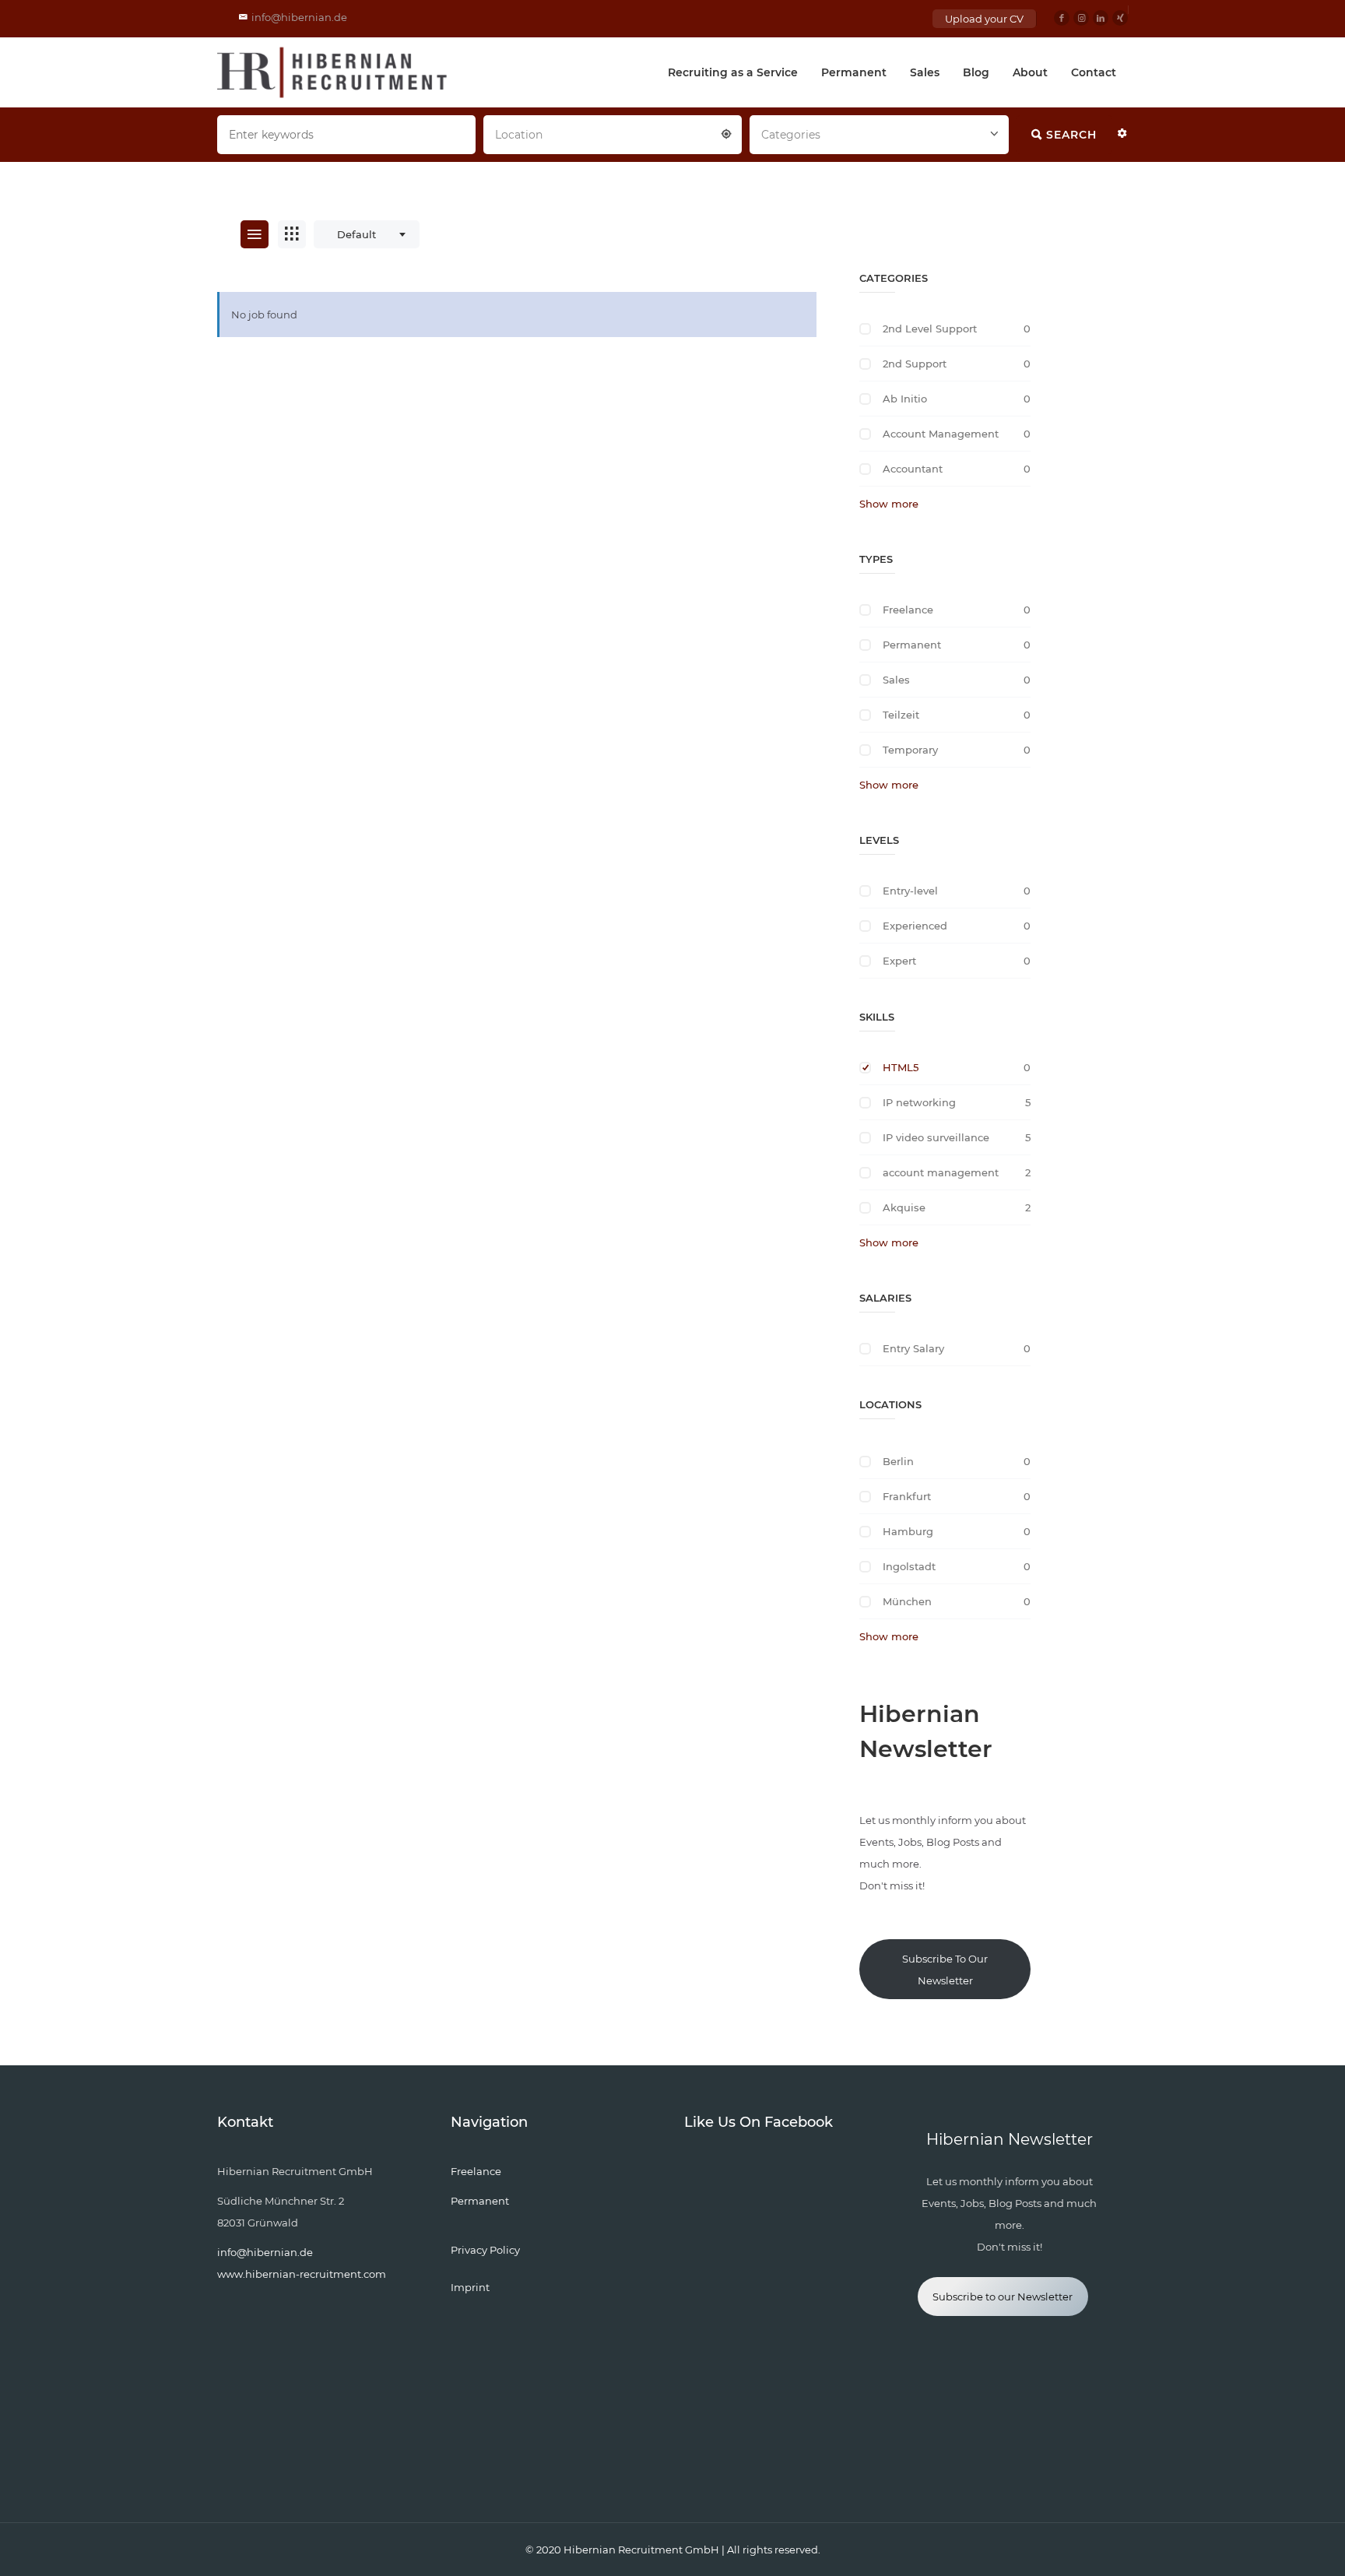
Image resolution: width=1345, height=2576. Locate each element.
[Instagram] (1081, 18)
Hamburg (908, 1531)
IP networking (919, 1102)
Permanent (854, 72)
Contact (1094, 72)
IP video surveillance (936, 1137)
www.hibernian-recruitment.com (302, 2274)
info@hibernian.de (299, 17)
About (1030, 72)
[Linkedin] (1101, 18)
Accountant (913, 469)
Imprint (470, 2287)
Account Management (941, 434)
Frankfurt (907, 1496)
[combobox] (613, 133)
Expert (899, 961)
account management (941, 1172)
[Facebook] (1062, 18)
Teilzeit (901, 715)
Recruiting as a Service (733, 72)
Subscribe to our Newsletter (1003, 2297)
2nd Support (915, 364)
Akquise (904, 1207)
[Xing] (1120, 18)
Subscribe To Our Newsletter (945, 1970)
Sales (925, 72)
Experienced (915, 926)
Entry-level (910, 891)
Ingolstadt (909, 1566)
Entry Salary (913, 1348)
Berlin (898, 1461)
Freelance (908, 610)
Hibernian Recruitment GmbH (641, 2550)
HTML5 (901, 1067)
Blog (976, 72)
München (907, 1601)
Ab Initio (905, 399)
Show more (889, 504)
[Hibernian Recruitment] (333, 72)
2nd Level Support (930, 329)
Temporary (910, 750)
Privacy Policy (485, 2250)
